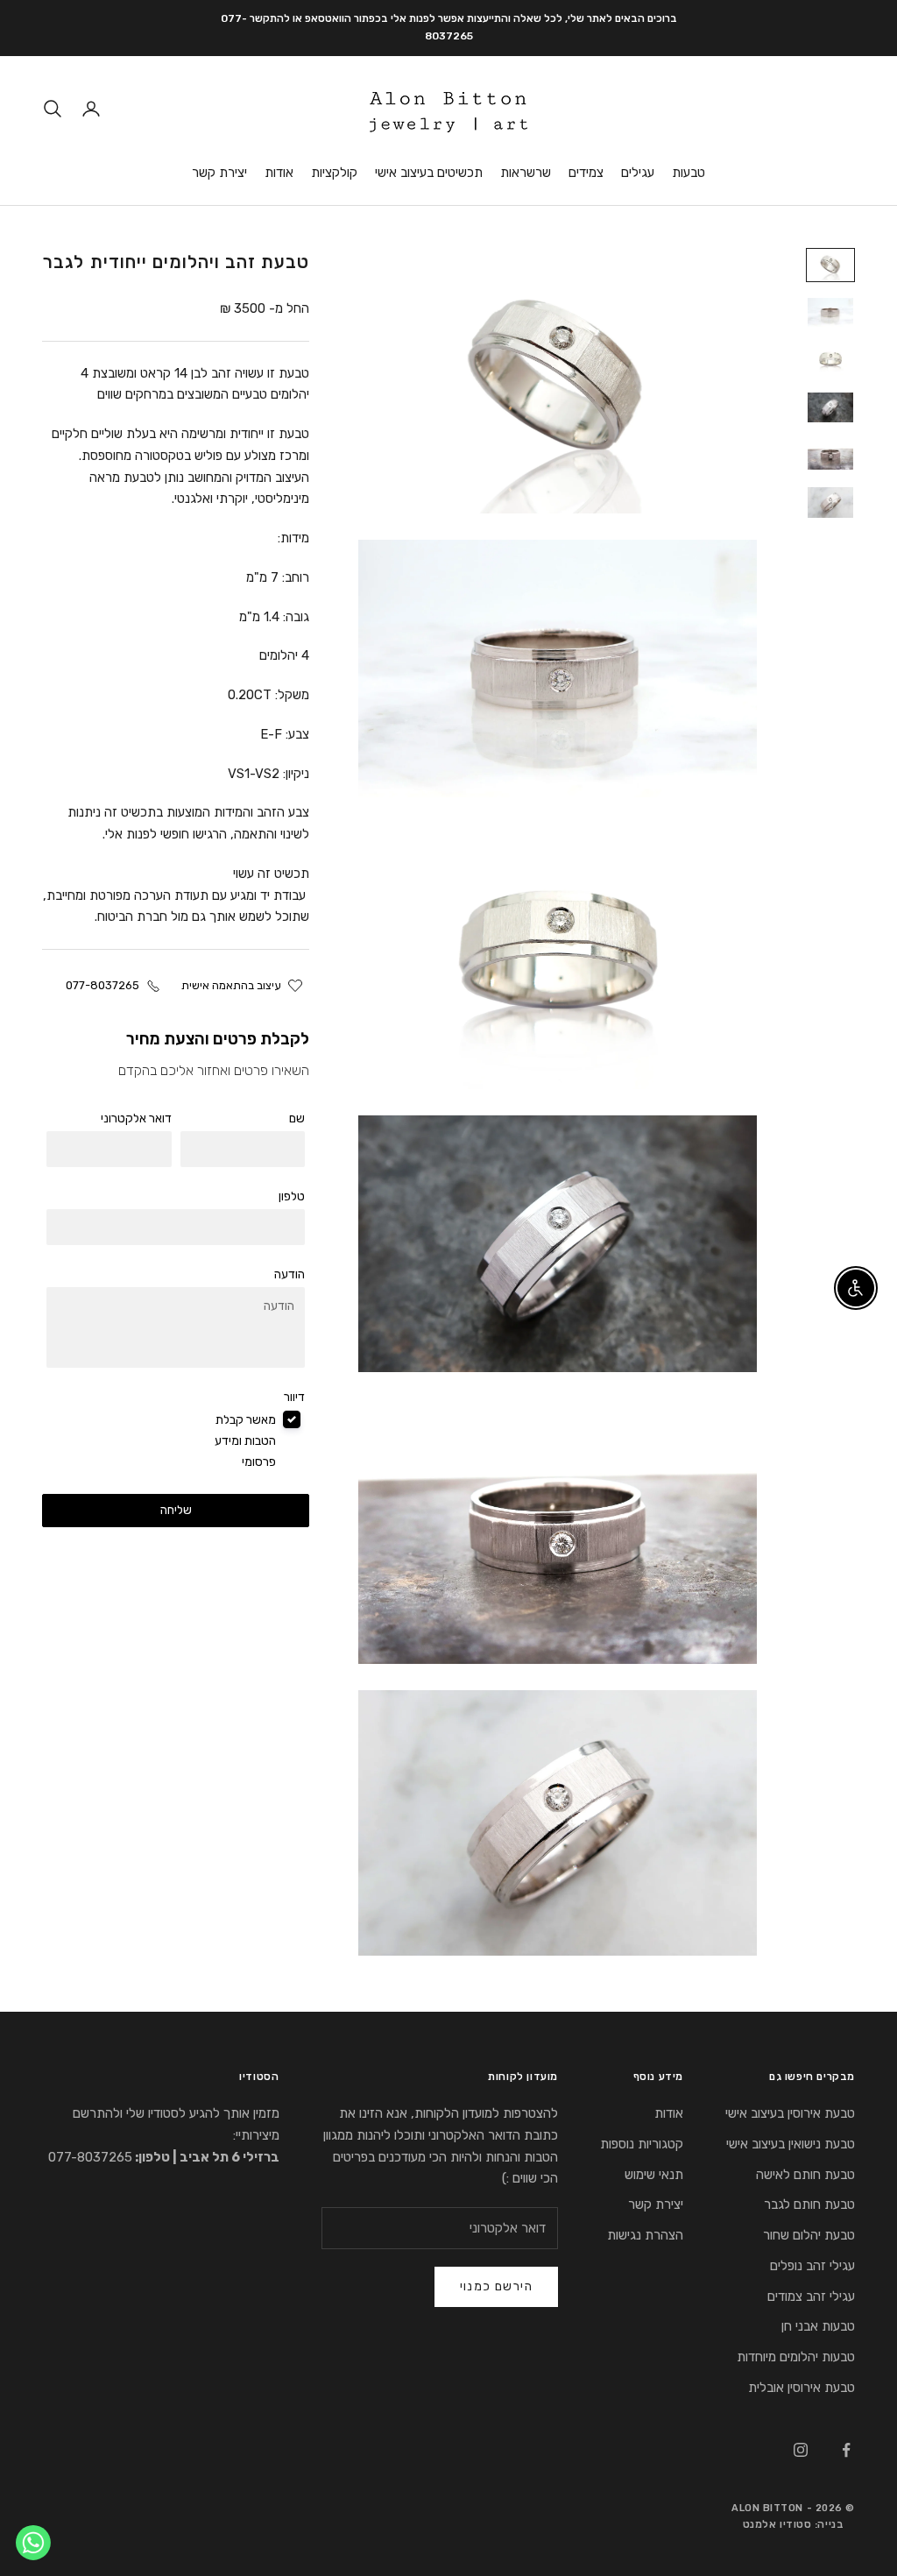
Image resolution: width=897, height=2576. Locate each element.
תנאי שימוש (654, 2175)
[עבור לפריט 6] (830, 502)
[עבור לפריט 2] (830, 312)
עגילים (638, 173)
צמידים (586, 173)
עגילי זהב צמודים (811, 2296)
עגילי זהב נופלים (812, 2266)
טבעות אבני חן (818, 2326)
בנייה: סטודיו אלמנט (793, 2524)
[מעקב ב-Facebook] (846, 2450)
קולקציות (334, 173)
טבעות (689, 173)
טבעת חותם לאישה (805, 2175)
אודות (279, 173)
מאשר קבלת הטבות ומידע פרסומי (245, 1441)
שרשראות (526, 173)
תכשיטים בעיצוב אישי (429, 173)
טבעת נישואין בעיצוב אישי (791, 2144)
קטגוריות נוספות (642, 2144)
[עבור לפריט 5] (830, 455)
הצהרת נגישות (645, 2235)
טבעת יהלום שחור (809, 2235)
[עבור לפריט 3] (830, 360)
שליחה (176, 1510)
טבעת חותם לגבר (809, 2204)
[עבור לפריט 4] (830, 407)
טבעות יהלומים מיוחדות (796, 2357)
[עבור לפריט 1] (830, 265)
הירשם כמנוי (496, 2286)
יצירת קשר (219, 173)
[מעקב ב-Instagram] (801, 2450)
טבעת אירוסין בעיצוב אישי (790, 2113)
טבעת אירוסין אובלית (802, 2388)
